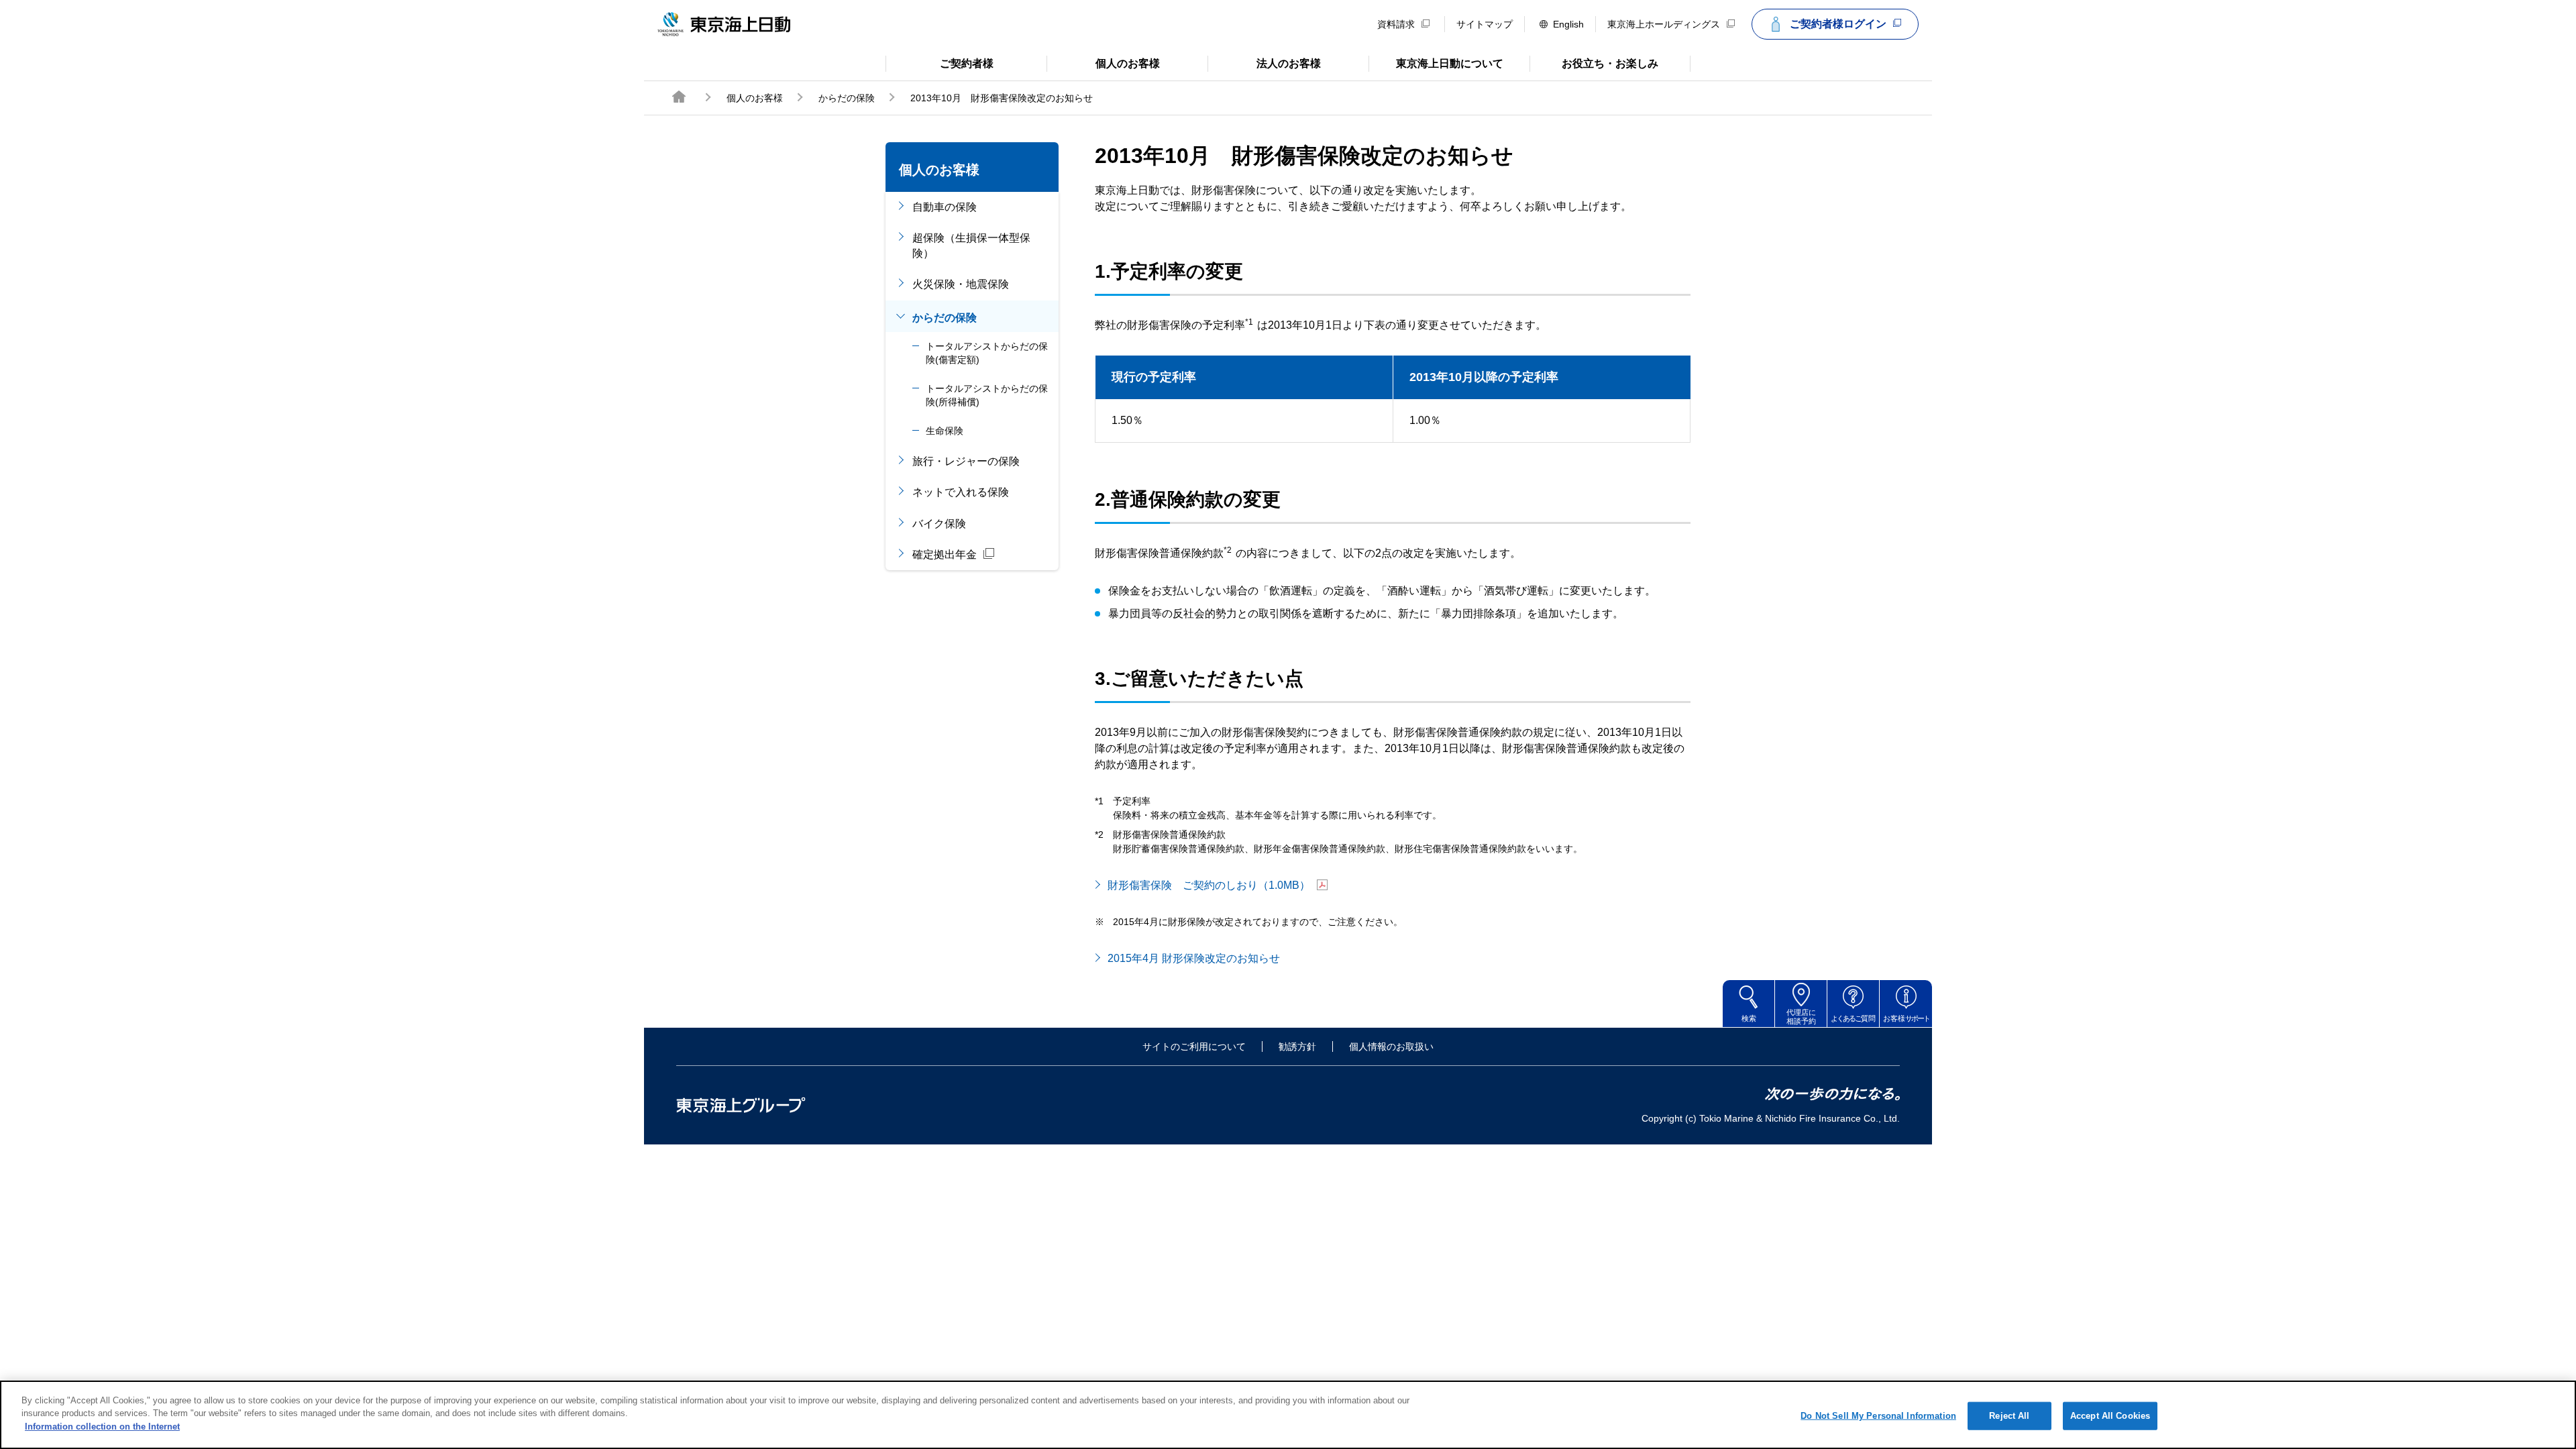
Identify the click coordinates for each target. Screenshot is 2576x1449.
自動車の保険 (945, 207)
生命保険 (945, 431)
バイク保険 (939, 524)
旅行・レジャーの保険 (966, 461)
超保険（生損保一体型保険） (971, 245)
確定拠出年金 (945, 554)
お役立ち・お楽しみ (1594, 62)
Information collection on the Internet (102, 1427)
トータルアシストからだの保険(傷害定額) (987, 353)
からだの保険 (847, 98)
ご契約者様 (940, 62)
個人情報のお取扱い (1391, 1046)
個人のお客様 (1103, 62)
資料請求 (1396, 24)
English (1568, 24)
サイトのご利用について (1194, 1046)
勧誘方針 (1297, 1046)
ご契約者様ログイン (1838, 24)
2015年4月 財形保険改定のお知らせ (1194, 958)
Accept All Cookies (2110, 1416)
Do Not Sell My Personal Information (1878, 1416)
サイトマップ (1485, 24)
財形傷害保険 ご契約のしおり (1209, 885)
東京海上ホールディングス (1664, 24)
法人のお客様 (1264, 62)
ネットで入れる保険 (961, 492)
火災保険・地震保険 (961, 284)
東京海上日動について (1436, 62)
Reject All (2009, 1416)
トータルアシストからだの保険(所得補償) (987, 395)
